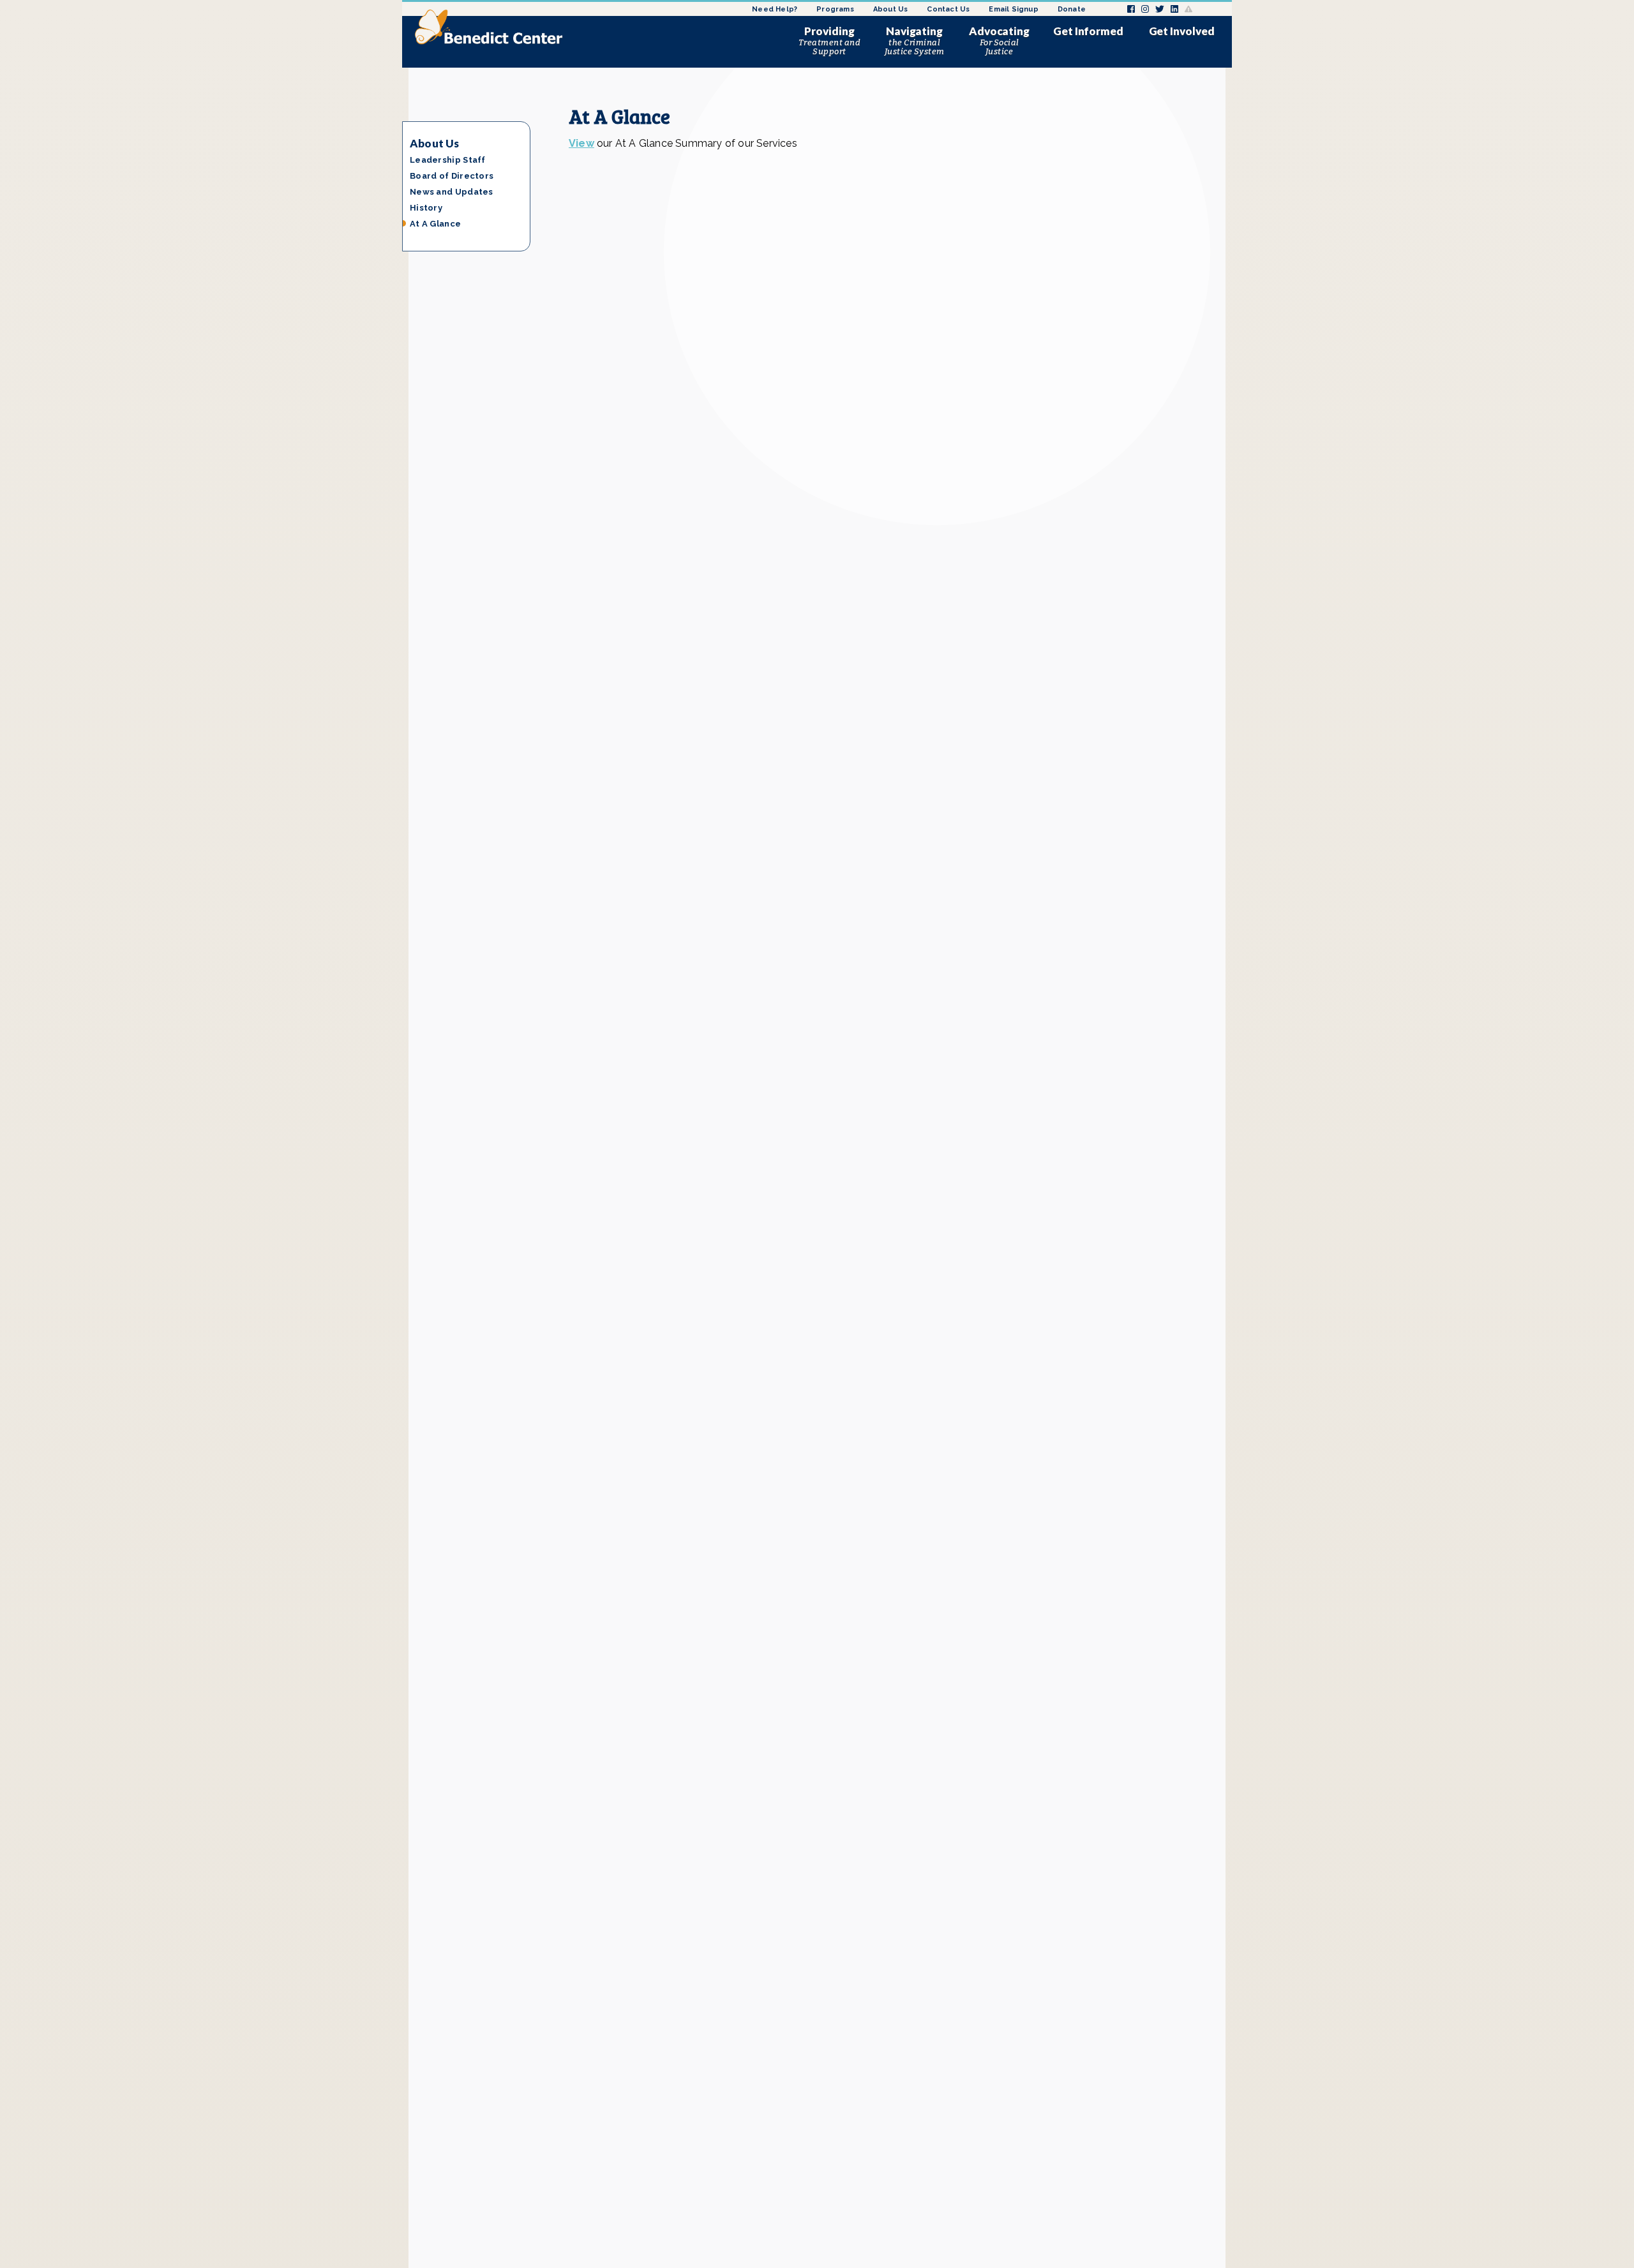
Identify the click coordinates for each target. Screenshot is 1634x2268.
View (581, 143)
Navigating (915, 41)
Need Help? (775, 9)
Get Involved (1182, 31)
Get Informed (1088, 31)
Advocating (999, 41)
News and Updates (452, 192)
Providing (830, 41)
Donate (1072, 9)
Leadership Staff (448, 160)
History (426, 208)
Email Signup (1013, 9)
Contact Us (948, 9)
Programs (835, 9)
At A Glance (435, 224)
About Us (891, 9)
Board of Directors (452, 176)
